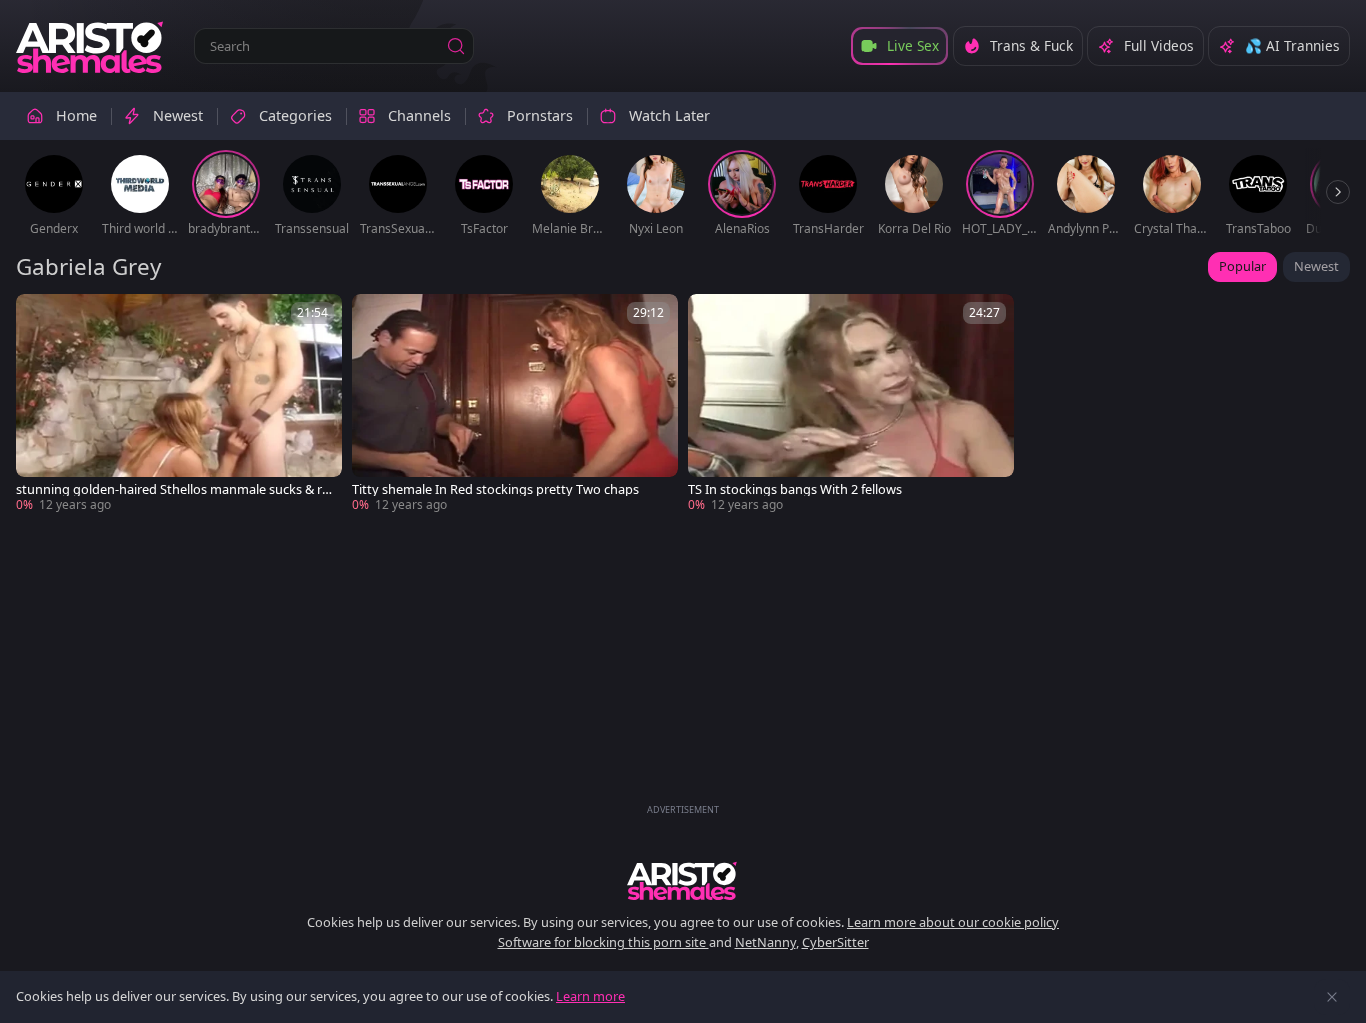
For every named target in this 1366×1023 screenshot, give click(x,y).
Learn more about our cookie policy (953, 922)
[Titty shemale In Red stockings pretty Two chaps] (515, 404)
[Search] (456, 46)
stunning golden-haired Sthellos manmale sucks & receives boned (172, 489)
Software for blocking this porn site (603, 942)
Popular (1242, 266)
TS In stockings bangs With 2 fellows (795, 489)
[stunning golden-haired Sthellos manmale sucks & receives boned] (179, 404)
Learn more (590, 996)
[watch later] (40, 318)
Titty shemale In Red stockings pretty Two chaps (495, 489)
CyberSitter (835, 942)
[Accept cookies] (1332, 997)
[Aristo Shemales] (91, 46)
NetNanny (765, 942)
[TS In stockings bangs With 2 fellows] (851, 404)
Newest (1316, 266)
